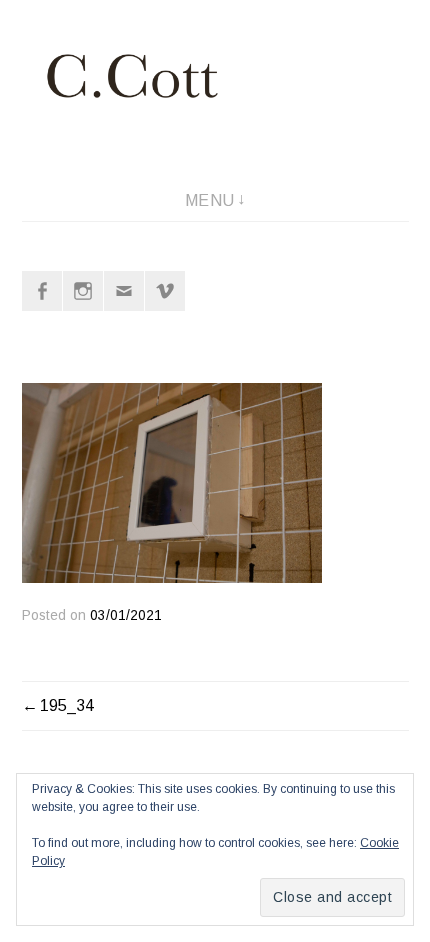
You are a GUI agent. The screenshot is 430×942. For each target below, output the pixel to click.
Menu (210, 200)
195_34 (67, 705)
